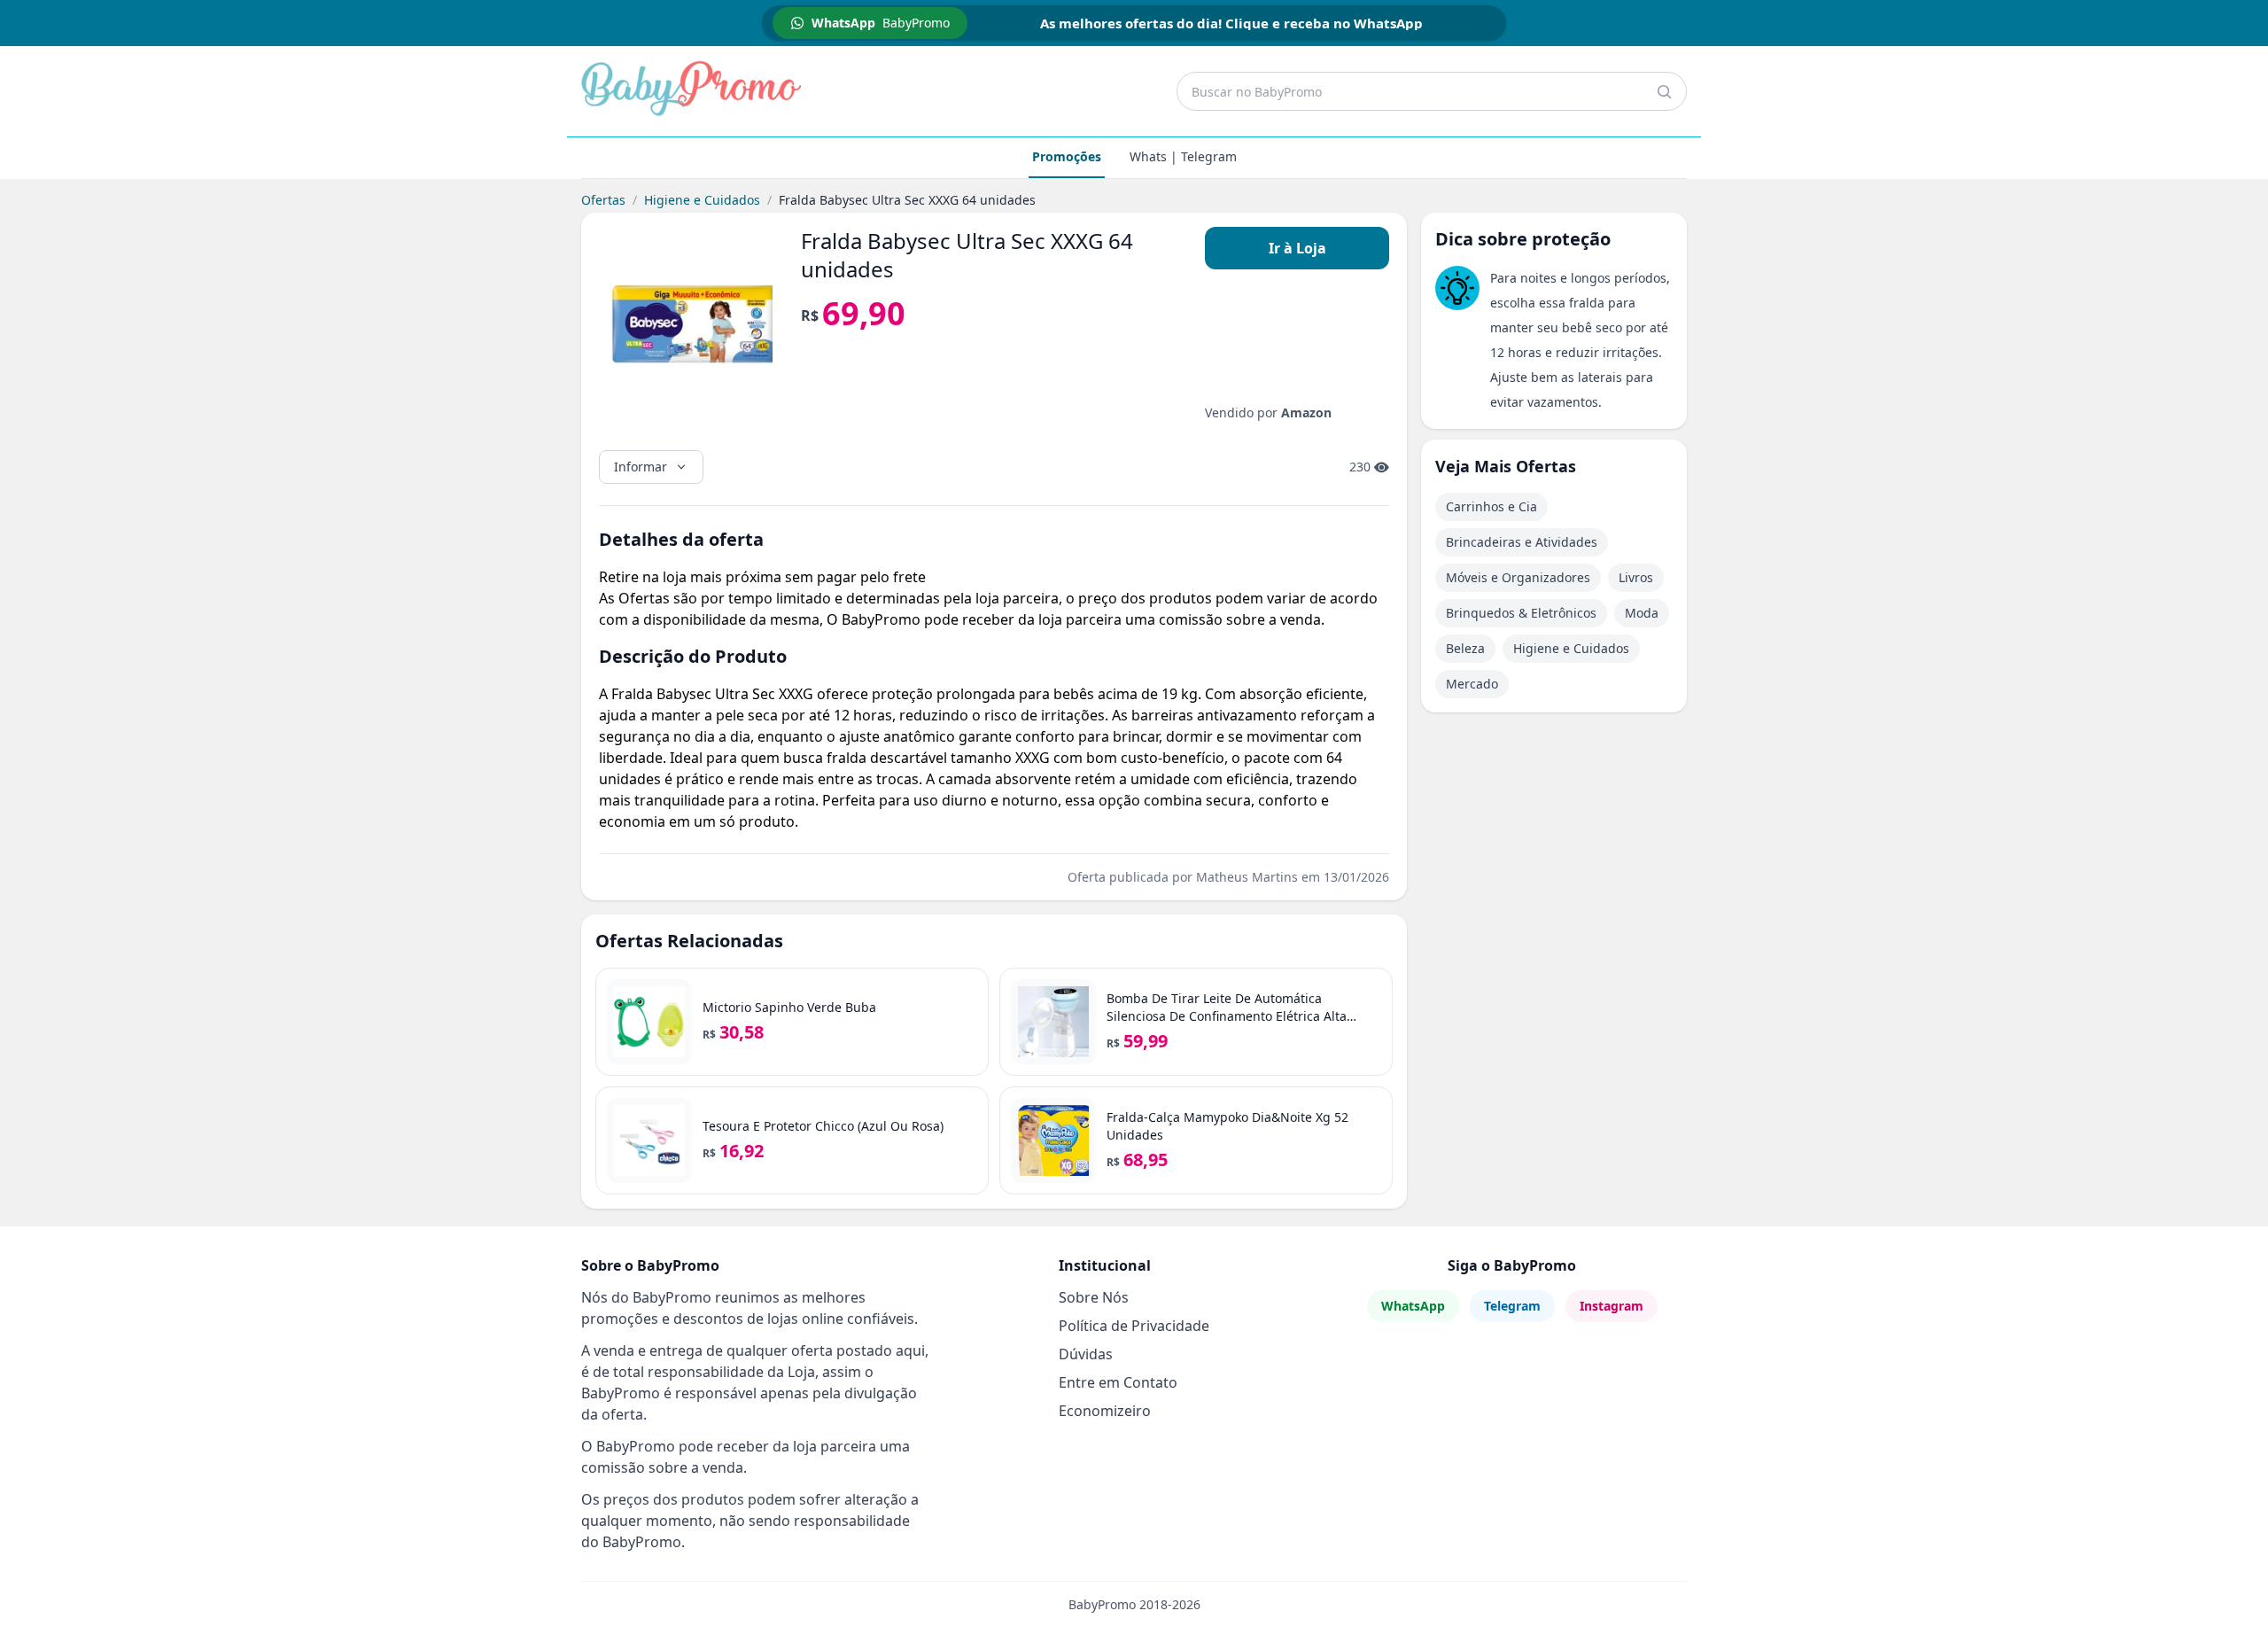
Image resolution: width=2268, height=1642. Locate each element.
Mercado (1472, 684)
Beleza (1465, 648)
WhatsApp (1413, 1306)
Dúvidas (1086, 1354)
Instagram (1612, 1306)
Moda (1642, 613)
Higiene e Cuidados (702, 200)
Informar (641, 467)
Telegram (1512, 1306)
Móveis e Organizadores (1518, 577)
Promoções (1067, 156)
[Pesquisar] (1664, 91)
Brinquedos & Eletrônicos (1521, 613)
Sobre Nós (1094, 1297)
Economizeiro (1105, 1411)
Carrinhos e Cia (1491, 506)
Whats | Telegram (1183, 156)
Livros (1636, 577)
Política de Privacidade (1134, 1326)
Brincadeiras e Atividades (1522, 542)
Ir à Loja (1297, 248)
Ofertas (603, 200)
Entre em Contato (1118, 1382)
